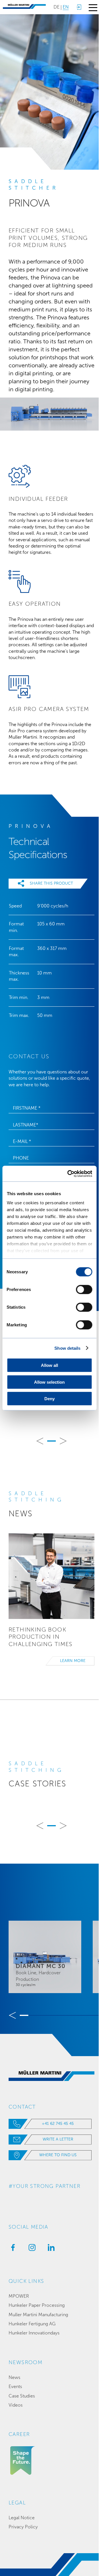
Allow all (49, 1365)
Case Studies (22, 2396)
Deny (49, 1399)
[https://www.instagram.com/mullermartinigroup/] (31, 2249)
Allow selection (49, 1382)
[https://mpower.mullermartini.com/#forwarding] (79, 7)
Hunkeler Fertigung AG (32, 2324)
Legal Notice (22, 2518)
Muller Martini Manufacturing (38, 2315)
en (66, 7)
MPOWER (19, 2296)
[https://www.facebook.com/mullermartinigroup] (11, 2249)
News (14, 2377)
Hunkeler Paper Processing (37, 2305)
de (57, 7)
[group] (45, 1957)
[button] (40, 1441)
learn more (73, 1661)
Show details (67, 1348)
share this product (51, 883)
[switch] (84, 1290)
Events (15, 2387)
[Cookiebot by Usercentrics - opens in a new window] (69, 1174)
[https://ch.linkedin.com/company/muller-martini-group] (50, 2249)
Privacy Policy (23, 2527)
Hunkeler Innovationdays (34, 2333)
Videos (16, 2405)
